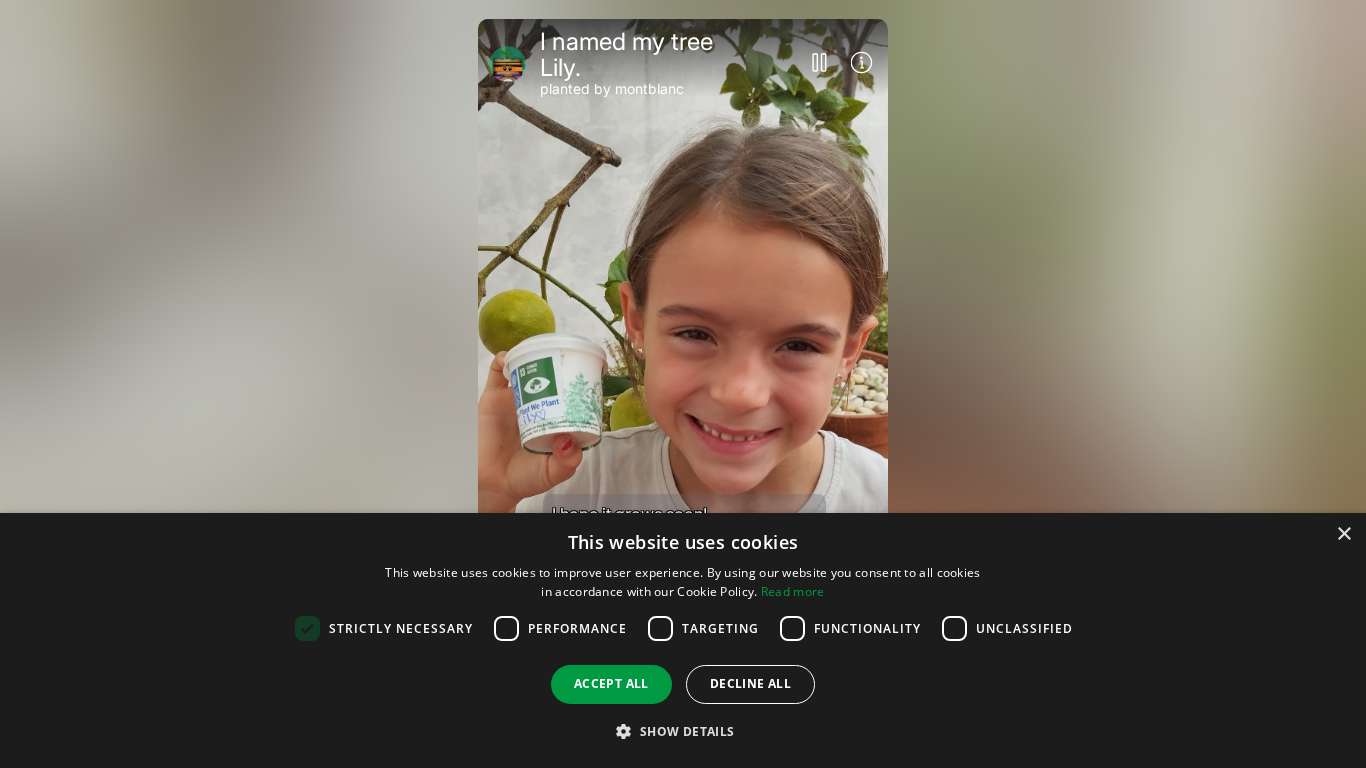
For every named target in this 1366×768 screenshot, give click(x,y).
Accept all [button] (611, 683)
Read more (793, 591)
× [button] (1343, 534)
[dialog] (683, 640)
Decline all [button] (750, 683)
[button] (682, 731)
